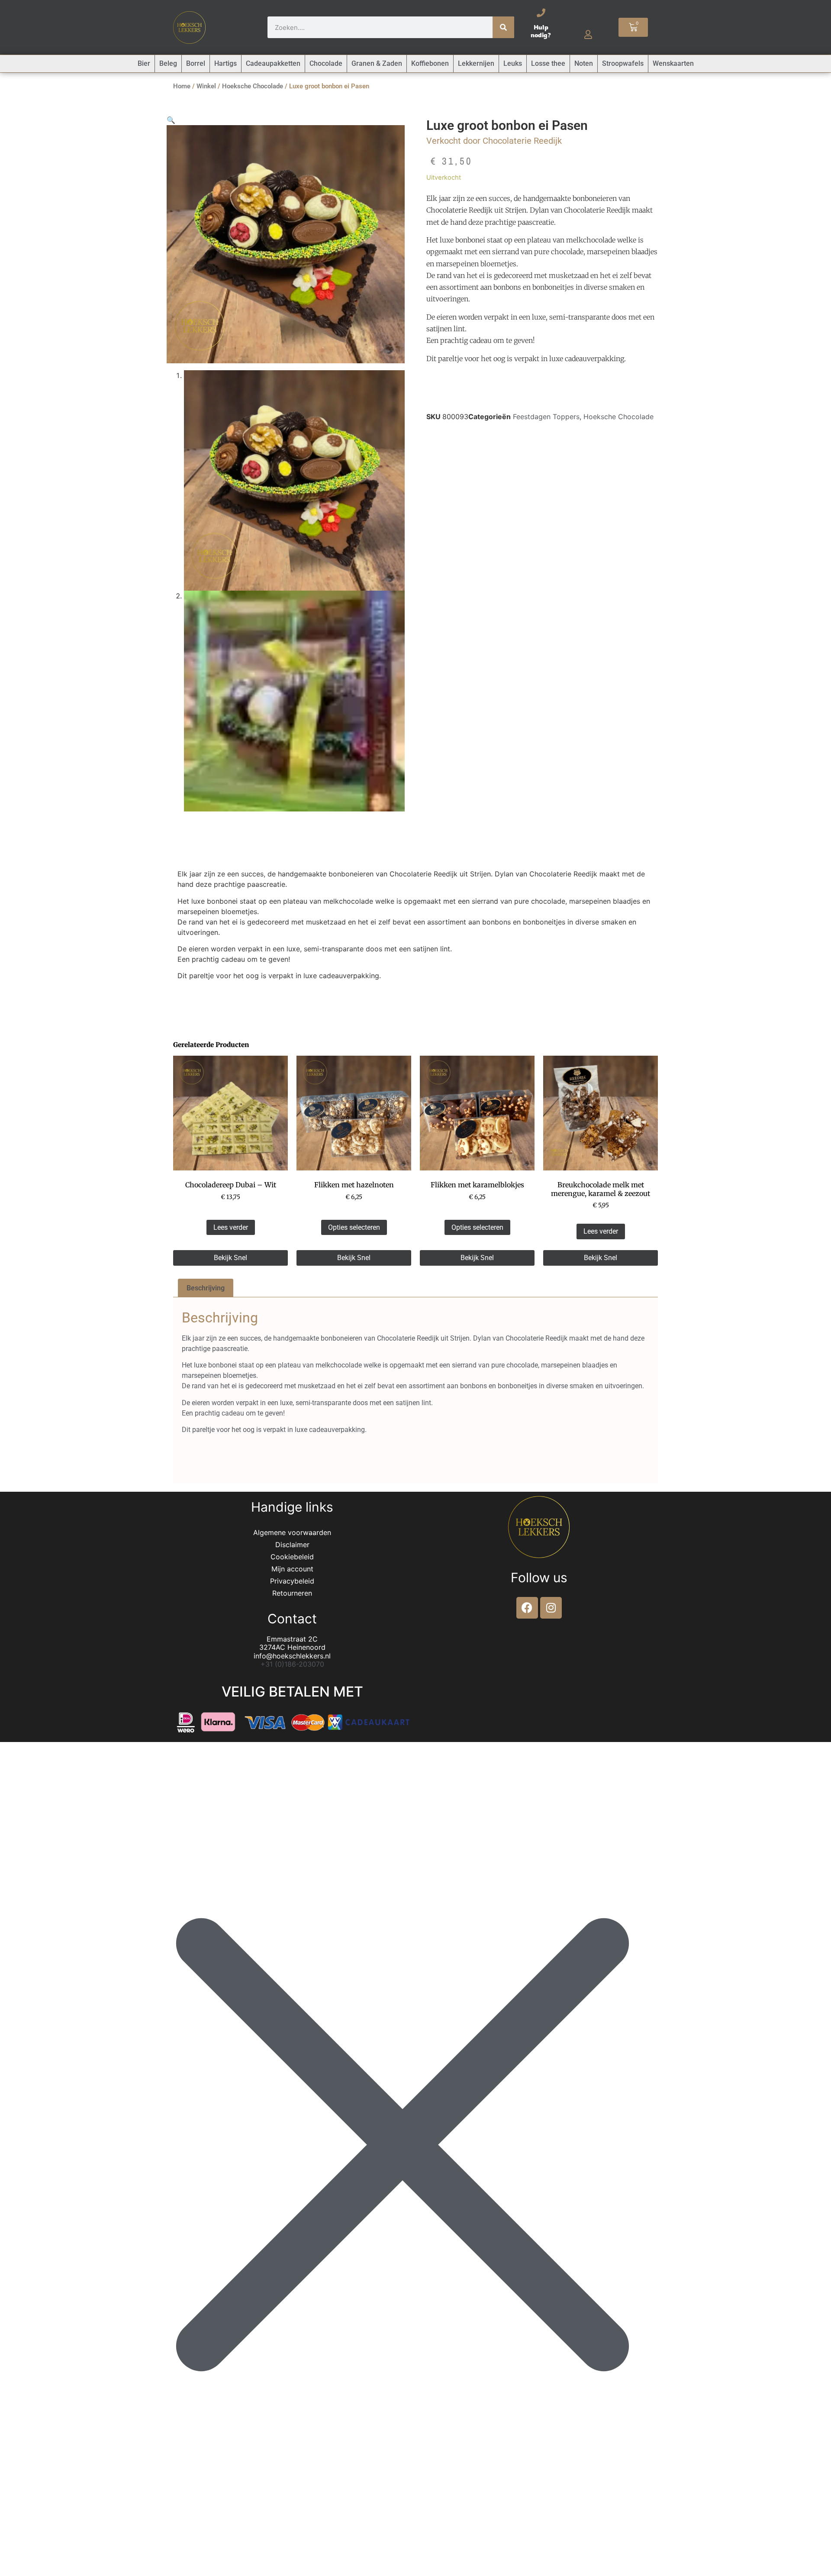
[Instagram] (551, 1608)
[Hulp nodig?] (541, 13)
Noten (584, 63)
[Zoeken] (503, 27)
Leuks (513, 63)
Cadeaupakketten (273, 63)
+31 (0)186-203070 (292, 1664)
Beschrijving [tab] (206, 1288)
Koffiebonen (430, 63)
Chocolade (326, 63)
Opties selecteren (354, 1227)
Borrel (196, 63)
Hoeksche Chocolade (253, 86)
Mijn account (292, 1569)
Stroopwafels (623, 63)
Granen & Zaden (377, 63)
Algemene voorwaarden (292, 1532)
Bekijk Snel (230, 1258)
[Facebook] (527, 1608)
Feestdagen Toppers (546, 417)
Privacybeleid (292, 1581)
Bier (144, 63)
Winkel (206, 86)
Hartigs (225, 63)
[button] (171, 120)
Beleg (168, 63)
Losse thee (548, 63)
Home (182, 86)
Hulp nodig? (541, 31)
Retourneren (292, 1593)
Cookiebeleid (292, 1557)
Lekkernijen (476, 63)
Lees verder (231, 1227)
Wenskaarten (673, 63)
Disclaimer (292, 1545)
